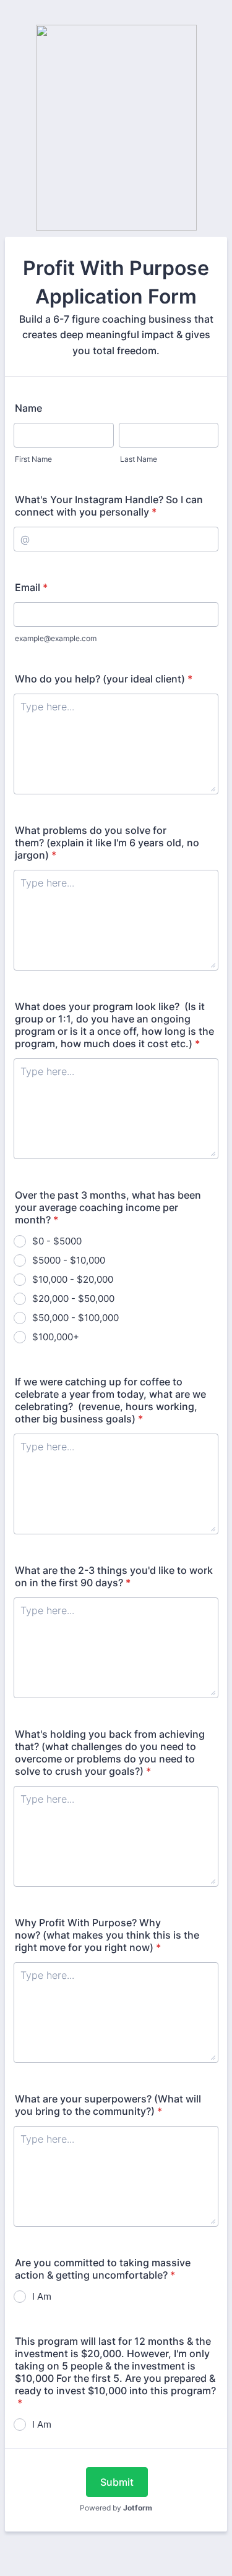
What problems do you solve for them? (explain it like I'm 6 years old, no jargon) (107, 843)
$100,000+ (56, 1337)
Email (31, 587)
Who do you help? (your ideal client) (104, 679)
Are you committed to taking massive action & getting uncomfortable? (103, 2269)
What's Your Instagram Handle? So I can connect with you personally (109, 506)
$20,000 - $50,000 (73, 1299)
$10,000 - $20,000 (73, 1279)
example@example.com (56, 638)
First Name (33, 459)
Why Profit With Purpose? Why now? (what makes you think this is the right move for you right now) (107, 1935)
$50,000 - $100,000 (75, 1318)
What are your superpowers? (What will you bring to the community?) (108, 2105)
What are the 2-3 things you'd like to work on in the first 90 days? (114, 1576)
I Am (42, 2296)
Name (28, 408)
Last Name (139, 459)
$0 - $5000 (57, 1241)
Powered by (116, 2508)
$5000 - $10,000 (69, 1260)
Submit (117, 2482)
